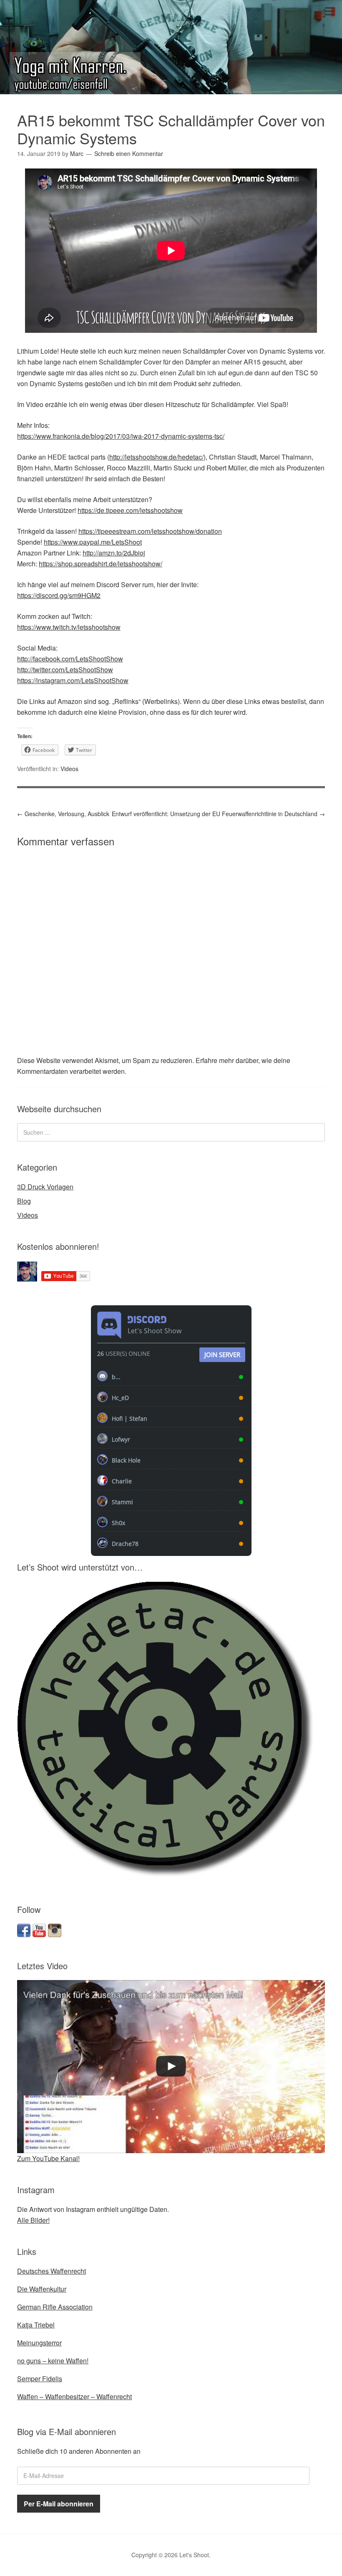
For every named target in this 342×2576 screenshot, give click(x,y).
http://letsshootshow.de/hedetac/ (156, 457)
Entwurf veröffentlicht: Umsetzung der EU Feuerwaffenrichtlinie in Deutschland (218, 814)
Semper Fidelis (40, 2379)
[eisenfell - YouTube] (39, 1934)
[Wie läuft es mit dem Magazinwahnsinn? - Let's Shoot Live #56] (171, 2067)
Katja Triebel (36, 2325)
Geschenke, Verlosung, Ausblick (63, 814)
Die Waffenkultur (42, 2289)
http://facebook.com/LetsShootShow (70, 659)
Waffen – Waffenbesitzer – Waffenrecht (74, 2396)
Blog (24, 1201)
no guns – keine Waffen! (53, 2361)
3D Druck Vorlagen (45, 1187)
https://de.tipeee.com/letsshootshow (130, 510)
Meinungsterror (39, 2343)
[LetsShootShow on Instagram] (55, 1934)
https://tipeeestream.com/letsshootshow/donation (150, 531)
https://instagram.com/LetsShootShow (73, 680)
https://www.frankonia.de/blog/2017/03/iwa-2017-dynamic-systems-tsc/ (121, 436)
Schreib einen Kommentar (129, 153)
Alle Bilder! (33, 2220)
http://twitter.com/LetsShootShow (65, 670)
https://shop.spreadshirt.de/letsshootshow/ (101, 564)
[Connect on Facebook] (24, 1934)
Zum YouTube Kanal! (48, 2158)
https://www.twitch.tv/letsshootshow (69, 627)
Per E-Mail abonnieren (59, 2504)
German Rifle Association (55, 2307)
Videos (69, 769)
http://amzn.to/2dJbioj (114, 553)
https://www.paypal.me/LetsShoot (93, 542)
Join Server (222, 1355)
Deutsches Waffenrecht (52, 2271)
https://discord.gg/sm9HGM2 (59, 595)
